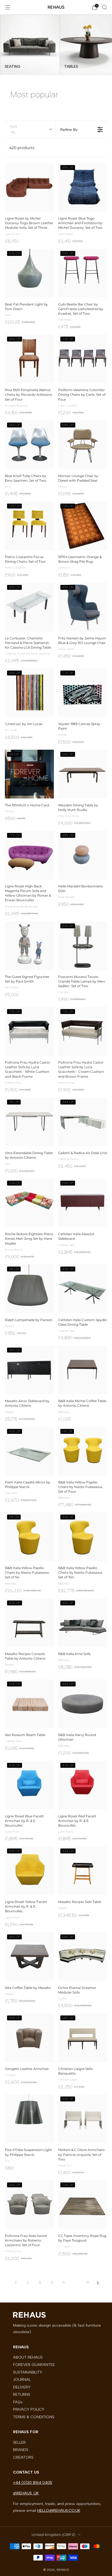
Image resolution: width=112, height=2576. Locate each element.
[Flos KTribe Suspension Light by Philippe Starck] (29, 2119)
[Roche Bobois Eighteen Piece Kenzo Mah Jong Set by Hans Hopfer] (29, 1203)
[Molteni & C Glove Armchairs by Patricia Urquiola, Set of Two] (83, 2119)
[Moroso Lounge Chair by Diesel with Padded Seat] (83, 445)
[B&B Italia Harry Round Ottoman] (83, 1704)
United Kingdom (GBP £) (53, 2535)
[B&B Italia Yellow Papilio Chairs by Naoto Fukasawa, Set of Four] (83, 1451)
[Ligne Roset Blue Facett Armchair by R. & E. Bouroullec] (29, 1785)
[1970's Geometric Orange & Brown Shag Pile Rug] (83, 526)
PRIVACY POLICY (29, 2409)
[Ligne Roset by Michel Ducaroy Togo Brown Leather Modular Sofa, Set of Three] (29, 187)
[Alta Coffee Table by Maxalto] (29, 1957)
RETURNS (22, 2394)
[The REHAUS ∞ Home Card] (29, 774)
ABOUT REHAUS (28, 2357)
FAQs (18, 2402)
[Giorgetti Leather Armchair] (29, 2038)
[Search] (104, 7)
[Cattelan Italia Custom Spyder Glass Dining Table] (83, 1289)
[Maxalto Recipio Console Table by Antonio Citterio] (29, 1623)
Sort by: (14, 129)
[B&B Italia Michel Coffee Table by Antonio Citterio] (83, 1370)
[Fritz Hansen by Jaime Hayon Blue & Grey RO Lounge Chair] (83, 607)
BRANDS (21, 2450)
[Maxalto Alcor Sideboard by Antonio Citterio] (29, 1370)
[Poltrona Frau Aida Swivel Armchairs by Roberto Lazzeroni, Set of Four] (29, 2205)
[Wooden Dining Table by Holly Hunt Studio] (83, 774)
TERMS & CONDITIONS (34, 2417)
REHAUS (56, 7)
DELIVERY (22, 2387)
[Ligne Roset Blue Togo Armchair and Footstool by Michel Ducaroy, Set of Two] (83, 187)
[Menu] (8, 7)
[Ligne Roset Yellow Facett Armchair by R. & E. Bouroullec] (29, 1871)
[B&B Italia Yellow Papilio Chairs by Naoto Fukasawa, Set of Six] (29, 1537)
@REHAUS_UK (26, 2493)
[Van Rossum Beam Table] (29, 1704)
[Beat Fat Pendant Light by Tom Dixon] (29, 273)
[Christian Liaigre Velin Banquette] (83, 2038)
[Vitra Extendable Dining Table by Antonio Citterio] (29, 1122)
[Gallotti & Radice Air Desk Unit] (83, 1122)
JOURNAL (22, 2379)
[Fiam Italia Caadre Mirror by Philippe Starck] (29, 1451)
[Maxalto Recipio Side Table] (83, 1871)
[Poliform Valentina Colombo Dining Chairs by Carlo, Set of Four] (83, 359)
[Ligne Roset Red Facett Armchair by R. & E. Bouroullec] (83, 1785)
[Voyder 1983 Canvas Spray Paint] (83, 693)
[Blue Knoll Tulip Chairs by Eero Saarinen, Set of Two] (29, 445)
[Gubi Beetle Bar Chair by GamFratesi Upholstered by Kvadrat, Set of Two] (83, 273)
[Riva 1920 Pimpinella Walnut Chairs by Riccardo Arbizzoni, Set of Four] (29, 359)
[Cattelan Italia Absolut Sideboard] (83, 1203)
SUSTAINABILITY (28, 2372)
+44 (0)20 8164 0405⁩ (33, 2482)
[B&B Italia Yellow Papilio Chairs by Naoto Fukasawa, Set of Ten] (83, 1537)
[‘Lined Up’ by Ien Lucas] (29, 693)
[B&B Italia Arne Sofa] (83, 1623)
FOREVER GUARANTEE (34, 2365)
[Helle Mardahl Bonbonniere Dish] (83, 855)
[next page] (98, 2283)
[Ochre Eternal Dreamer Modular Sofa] (83, 1957)
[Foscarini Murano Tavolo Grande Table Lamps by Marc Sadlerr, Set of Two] (83, 946)
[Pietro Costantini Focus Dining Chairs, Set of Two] (29, 526)
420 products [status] (22, 148)
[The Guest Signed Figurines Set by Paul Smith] (29, 946)
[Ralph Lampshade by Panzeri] (29, 1289)
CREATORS (23, 2457)
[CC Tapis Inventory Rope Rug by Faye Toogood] (83, 2205)
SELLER (19, 2442)
